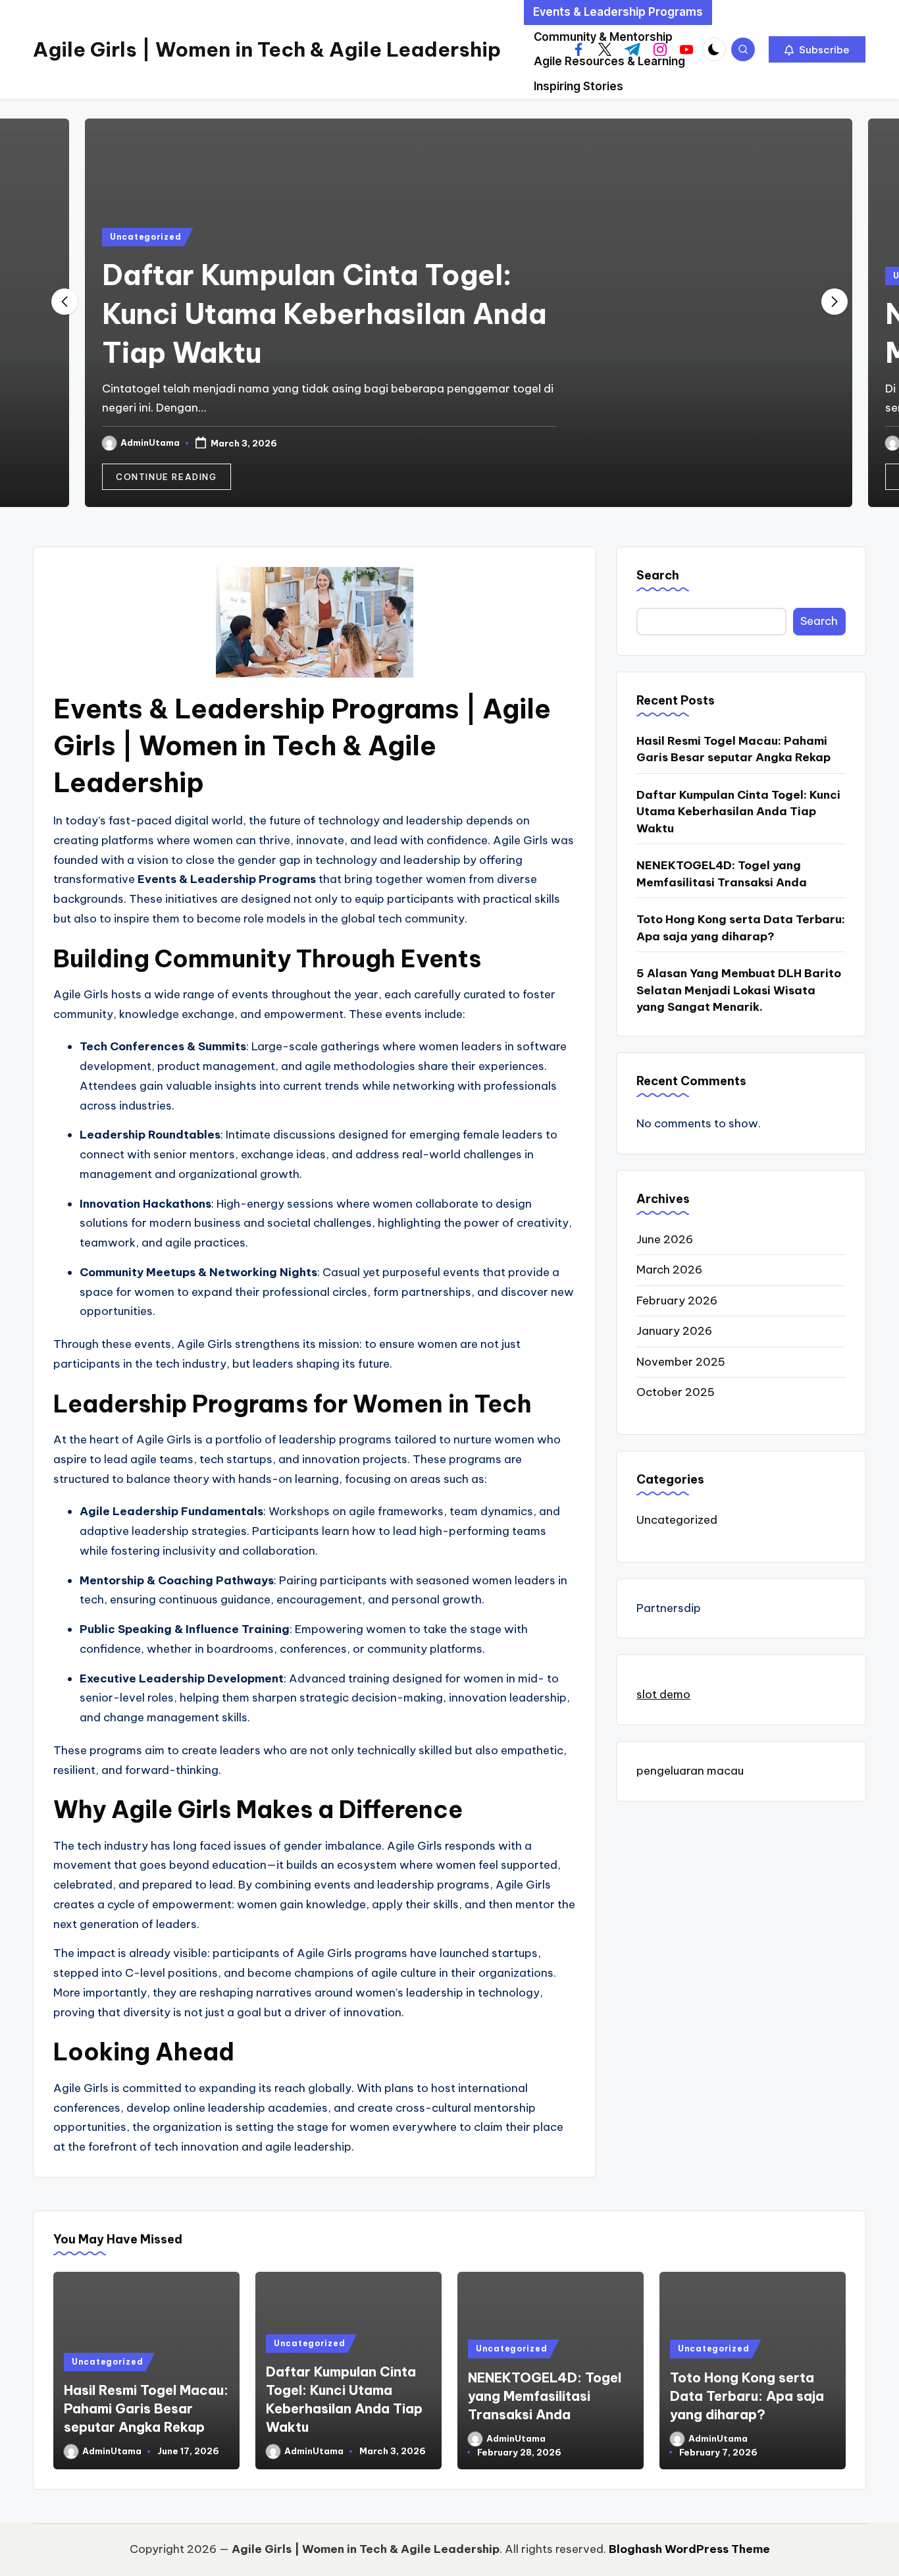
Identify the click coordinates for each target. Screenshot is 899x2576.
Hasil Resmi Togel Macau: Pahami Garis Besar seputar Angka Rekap (733, 749)
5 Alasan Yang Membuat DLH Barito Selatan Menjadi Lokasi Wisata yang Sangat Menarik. (739, 991)
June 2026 (665, 1239)
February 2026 (677, 1301)
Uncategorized (126, 237)
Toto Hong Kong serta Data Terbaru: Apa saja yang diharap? (741, 928)
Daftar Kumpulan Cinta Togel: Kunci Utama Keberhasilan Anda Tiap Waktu (305, 314)
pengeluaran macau (690, 1771)
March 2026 (669, 1270)
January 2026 (674, 1331)
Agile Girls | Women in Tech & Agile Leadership (267, 49)
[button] (817, 49)
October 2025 (676, 1393)
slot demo (663, 1695)
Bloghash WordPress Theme (689, 2549)
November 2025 (681, 1362)
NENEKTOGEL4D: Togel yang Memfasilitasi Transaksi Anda (722, 874)
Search (658, 575)
